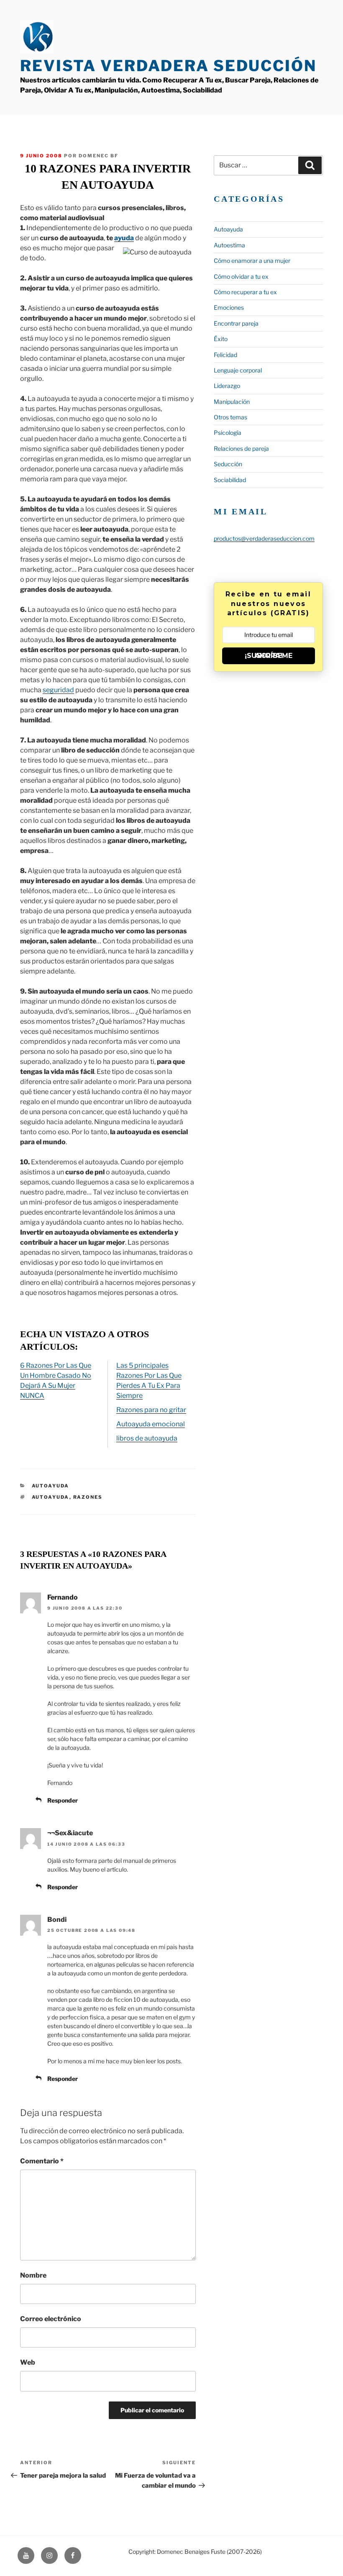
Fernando (63, 1597)
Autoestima (229, 245)
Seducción (228, 464)
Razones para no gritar (151, 1410)
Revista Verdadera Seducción (168, 66)
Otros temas (230, 417)
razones (88, 1497)
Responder (63, 1800)
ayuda (124, 238)
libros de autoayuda (147, 1438)
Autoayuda (51, 1486)
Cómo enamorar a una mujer (252, 261)
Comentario (42, 2161)
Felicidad (225, 355)
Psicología (228, 433)
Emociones (229, 307)
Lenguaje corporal (238, 370)
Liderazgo (227, 386)
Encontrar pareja (236, 323)
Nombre (33, 2275)
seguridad (58, 690)
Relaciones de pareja (241, 448)
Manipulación (232, 402)
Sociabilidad (230, 480)
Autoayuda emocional (151, 1424)
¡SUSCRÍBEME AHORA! (269, 656)
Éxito (221, 339)
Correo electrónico (51, 2319)
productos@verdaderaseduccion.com (264, 538)
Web (28, 2362)
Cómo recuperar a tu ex (245, 292)
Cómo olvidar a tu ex (241, 276)
